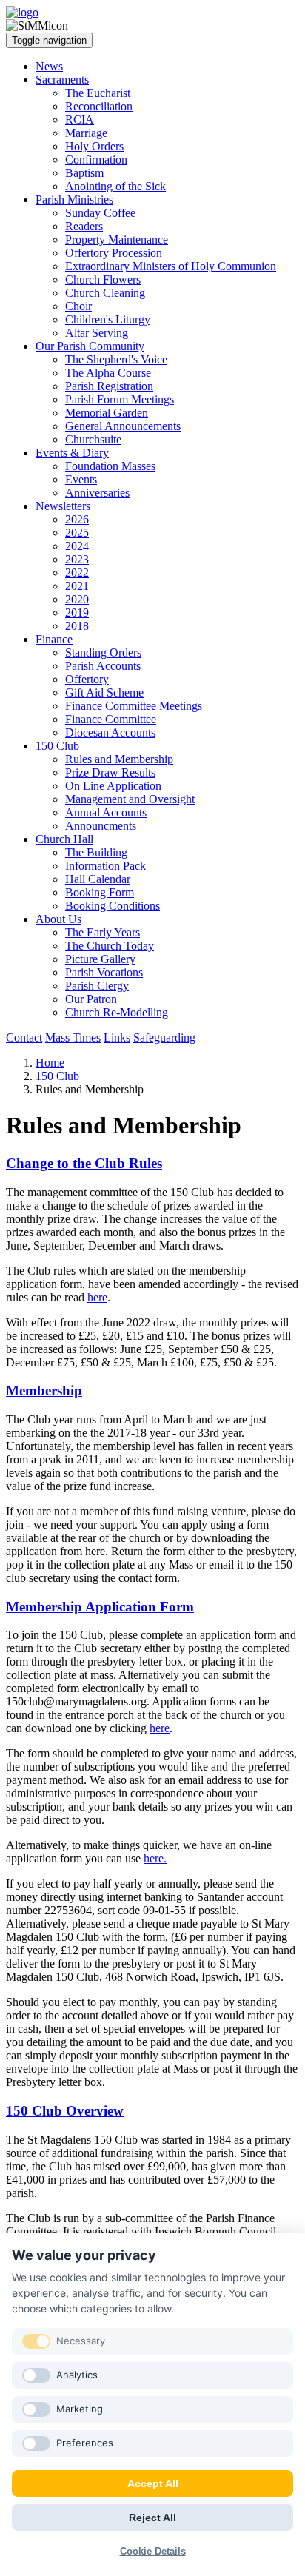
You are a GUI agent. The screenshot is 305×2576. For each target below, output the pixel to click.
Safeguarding (164, 1037)
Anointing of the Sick (115, 186)
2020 (77, 599)
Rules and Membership (119, 759)
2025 (77, 533)
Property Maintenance (117, 239)
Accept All (153, 2483)
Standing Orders (103, 653)
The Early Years (103, 932)
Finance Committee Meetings (134, 706)
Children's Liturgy (108, 319)
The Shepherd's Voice (116, 359)
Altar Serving (97, 333)
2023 (77, 559)
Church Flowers (103, 279)
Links (117, 1037)
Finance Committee (111, 719)
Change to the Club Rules (84, 1163)
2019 (77, 613)
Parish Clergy (97, 986)
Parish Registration (109, 386)
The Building (96, 852)
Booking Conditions (113, 906)
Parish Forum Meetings (120, 399)
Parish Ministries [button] (74, 199)
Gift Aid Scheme (104, 692)
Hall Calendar (98, 879)
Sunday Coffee (100, 213)
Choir (78, 306)
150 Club (57, 1076)
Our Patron (91, 999)
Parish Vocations (104, 972)
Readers (84, 226)
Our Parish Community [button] (90, 346)
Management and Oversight (130, 799)
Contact (24, 1037)
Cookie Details (153, 2551)
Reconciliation (99, 106)
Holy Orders (94, 146)
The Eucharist (98, 93)
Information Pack (105, 866)
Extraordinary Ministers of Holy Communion (171, 266)
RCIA (80, 120)
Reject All (152, 2518)
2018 (77, 626)
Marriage (86, 133)
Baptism (84, 173)
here (97, 1297)
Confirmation (96, 160)
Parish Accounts (103, 666)
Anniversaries (97, 493)
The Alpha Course (108, 373)
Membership (44, 1391)
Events (81, 479)
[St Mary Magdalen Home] (22, 12)
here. (155, 1858)
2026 (77, 519)
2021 (77, 586)
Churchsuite (93, 439)
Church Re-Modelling (117, 1012)
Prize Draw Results (110, 772)
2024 (77, 546)
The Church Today (110, 946)
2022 (77, 573)
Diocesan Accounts (110, 732)
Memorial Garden (107, 413)
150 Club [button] (57, 746)
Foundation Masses (110, 466)
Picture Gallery (100, 959)
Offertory (87, 679)
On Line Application (113, 786)
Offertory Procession (114, 253)
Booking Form (100, 892)
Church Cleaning (105, 293)
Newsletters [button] (63, 506)
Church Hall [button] (64, 839)
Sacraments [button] (62, 80)
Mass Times (73, 1037)
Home (50, 1063)
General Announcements (123, 426)
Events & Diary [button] (72, 453)
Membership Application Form (100, 1607)
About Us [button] (58, 919)
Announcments (101, 826)
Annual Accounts (106, 812)
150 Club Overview (65, 2111)
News (49, 66)
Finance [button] (54, 639)
